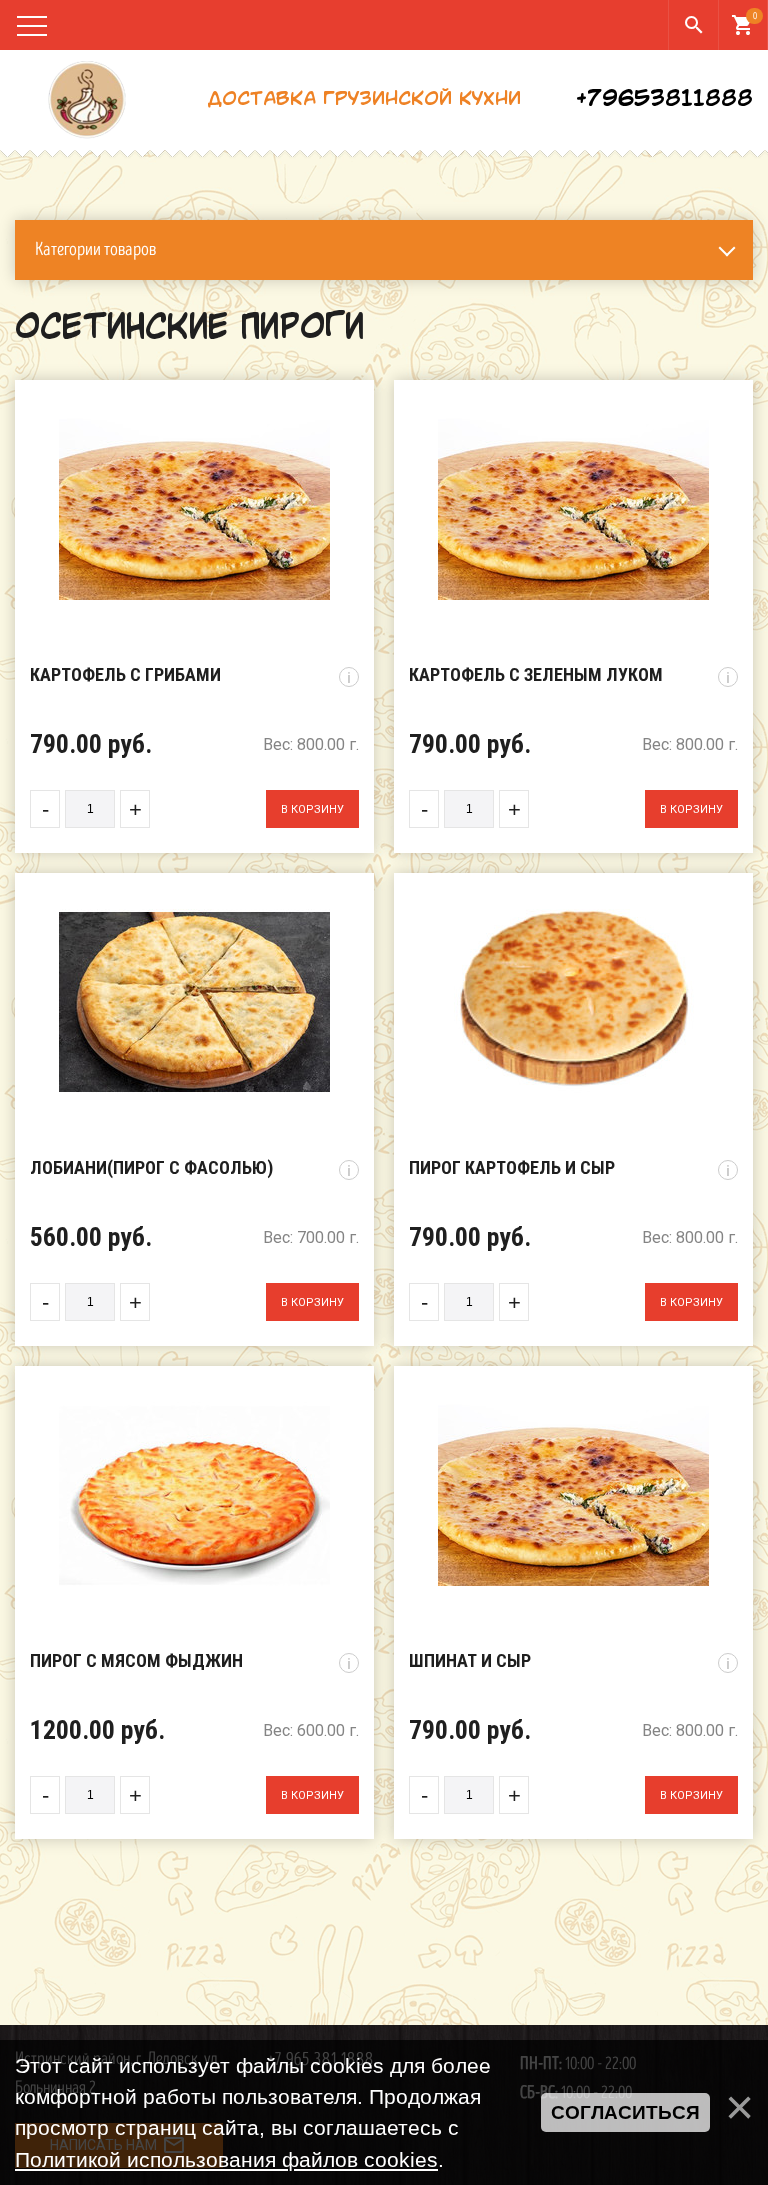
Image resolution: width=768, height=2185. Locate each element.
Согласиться (625, 2112)
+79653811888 (664, 100)
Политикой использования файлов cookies (226, 2159)
